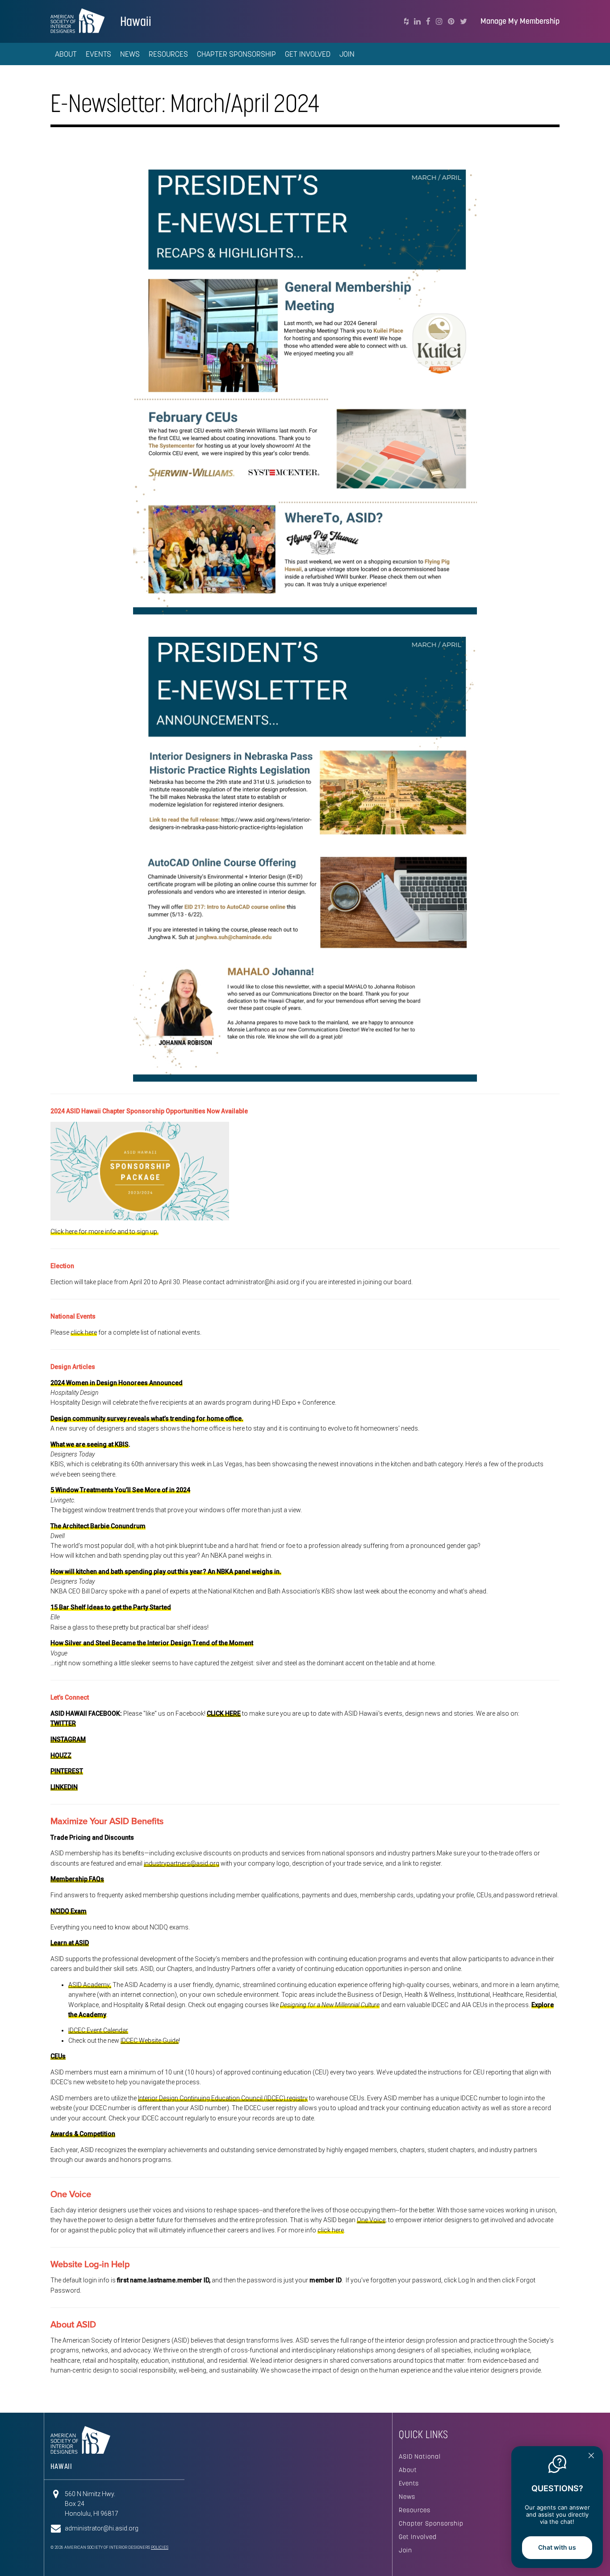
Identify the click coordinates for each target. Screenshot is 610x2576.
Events (409, 2483)
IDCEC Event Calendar (98, 2030)
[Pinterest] (451, 21)
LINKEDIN (64, 1787)
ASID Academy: (90, 1985)
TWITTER (63, 1723)
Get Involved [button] (308, 54)
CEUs (58, 2056)
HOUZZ (61, 1755)
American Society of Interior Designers (77, 21)
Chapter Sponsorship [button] (236, 54)
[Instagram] (439, 21)
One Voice (371, 2220)
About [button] (66, 54)
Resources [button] (168, 54)
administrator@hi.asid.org (102, 2528)
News (130, 54)
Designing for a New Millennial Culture (330, 2005)
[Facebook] (428, 21)
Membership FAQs (77, 1879)
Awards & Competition (83, 2134)
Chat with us (557, 2547)
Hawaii (136, 21)
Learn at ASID (70, 1943)
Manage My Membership (520, 21)
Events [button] (98, 54)
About (408, 2470)
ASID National (420, 2456)
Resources (415, 2510)
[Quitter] (591, 2456)
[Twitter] (464, 21)
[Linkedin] (417, 21)
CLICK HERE (224, 1713)
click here (84, 1332)
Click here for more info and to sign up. (104, 1232)
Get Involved (418, 2537)
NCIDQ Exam (69, 1911)
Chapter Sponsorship (431, 2523)
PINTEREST (67, 1771)
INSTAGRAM (68, 1739)
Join (347, 54)
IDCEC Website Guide (150, 2041)
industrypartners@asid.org (182, 1863)
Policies (160, 2547)
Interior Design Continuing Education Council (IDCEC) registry (223, 2098)
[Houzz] (406, 21)
